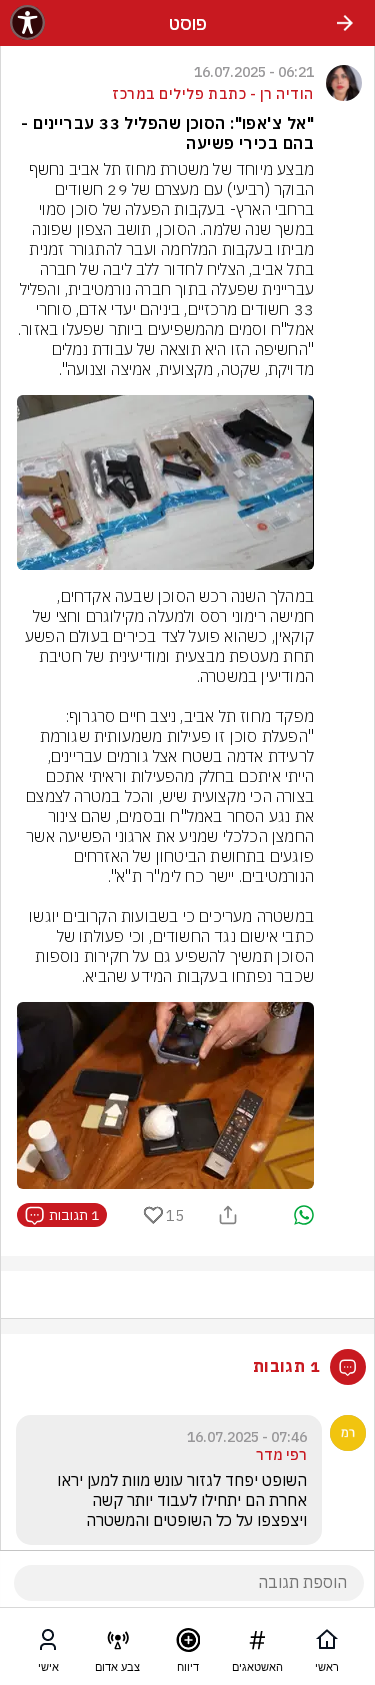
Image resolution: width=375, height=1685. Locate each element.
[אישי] (48, 1644)
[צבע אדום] (118, 1644)
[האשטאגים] (257, 1644)
